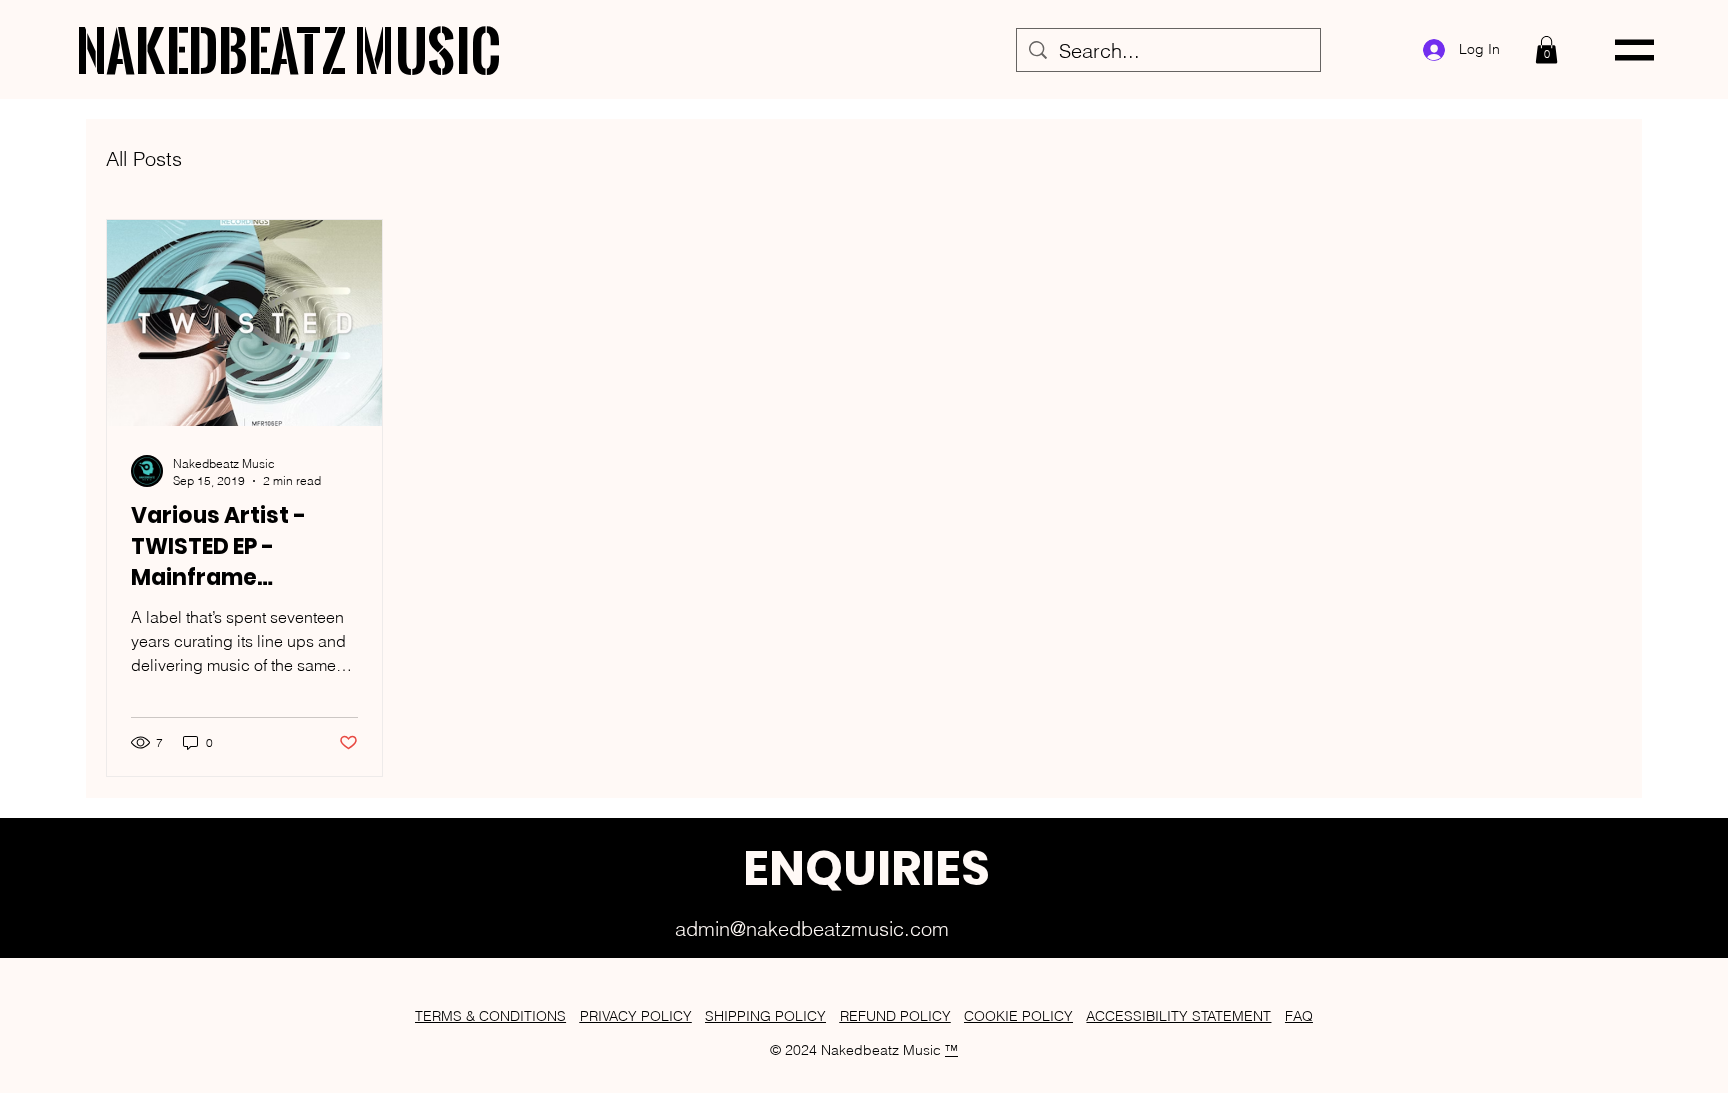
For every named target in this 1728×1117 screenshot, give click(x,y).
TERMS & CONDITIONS (490, 1016)
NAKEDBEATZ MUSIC (289, 49)
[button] (1546, 49)
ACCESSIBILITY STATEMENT (1178, 1016)
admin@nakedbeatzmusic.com (812, 928)
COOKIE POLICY (1018, 1016)
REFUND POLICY (895, 1016)
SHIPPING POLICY (765, 1016)
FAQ (1299, 1016)
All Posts (144, 158)
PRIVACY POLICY (636, 1016)
